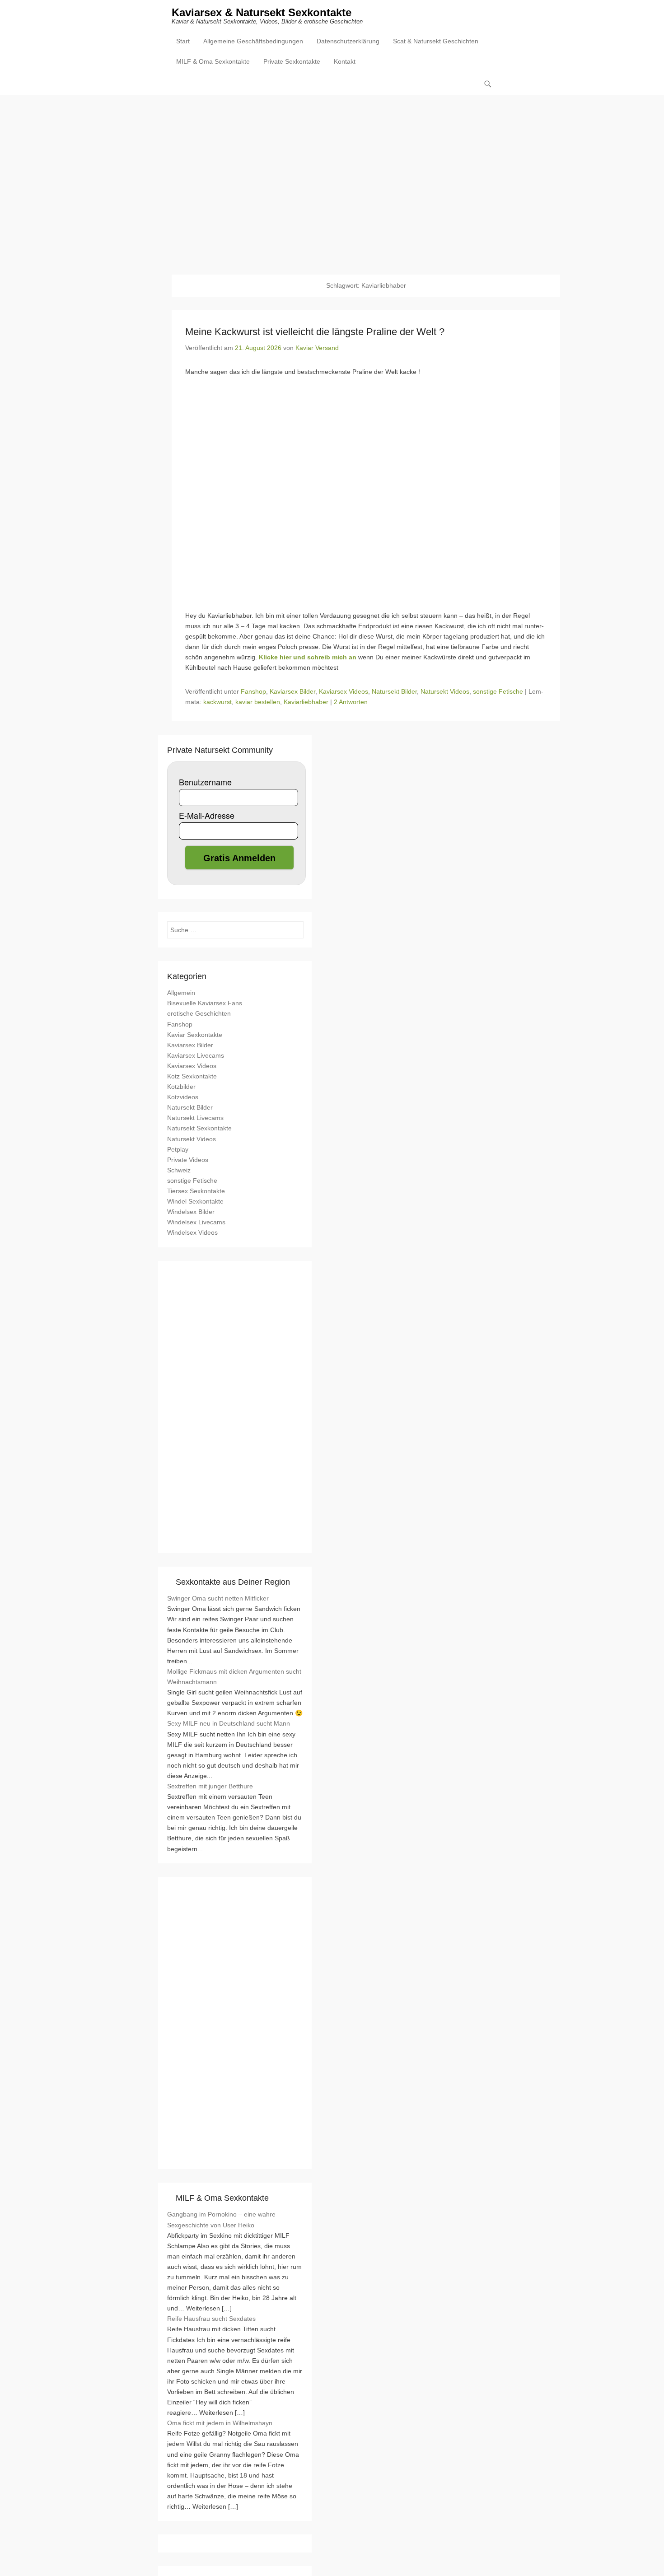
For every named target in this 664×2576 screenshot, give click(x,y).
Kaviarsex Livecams (196, 1055)
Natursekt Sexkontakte (199, 1128)
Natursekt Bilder (394, 691)
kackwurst (217, 702)
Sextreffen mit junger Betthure (210, 1786)
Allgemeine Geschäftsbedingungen (253, 41)
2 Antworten (351, 702)
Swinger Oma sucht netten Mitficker (218, 1598)
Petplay (178, 1149)
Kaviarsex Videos (344, 691)
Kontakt (345, 61)
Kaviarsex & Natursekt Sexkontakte (262, 12)
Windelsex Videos (192, 1232)
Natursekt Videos (445, 691)
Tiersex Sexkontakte (196, 1191)
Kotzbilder (181, 1087)
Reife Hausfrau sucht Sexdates (211, 2319)
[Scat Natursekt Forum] (235, 2155)
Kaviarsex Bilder (292, 691)
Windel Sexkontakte (195, 1201)
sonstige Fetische (498, 691)
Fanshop (253, 691)
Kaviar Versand (317, 348)
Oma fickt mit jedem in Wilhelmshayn (220, 2423)
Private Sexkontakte (292, 61)
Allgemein (181, 993)
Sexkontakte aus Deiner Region (233, 1582)
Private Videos (188, 1160)
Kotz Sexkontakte (192, 1076)
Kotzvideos (183, 1097)
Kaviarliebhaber (306, 702)
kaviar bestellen (258, 702)
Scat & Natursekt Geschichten (436, 41)
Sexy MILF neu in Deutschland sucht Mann (229, 1723)
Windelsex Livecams (196, 1222)
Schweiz (179, 1170)
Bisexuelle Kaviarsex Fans (205, 1003)
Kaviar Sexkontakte (195, 1035)
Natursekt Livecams (195, 1118)
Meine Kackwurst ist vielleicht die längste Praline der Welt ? (315, 332)
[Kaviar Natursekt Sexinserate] (332, 178)
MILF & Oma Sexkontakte (213, 61)
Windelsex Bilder (191, 1212)
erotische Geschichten (199, 1013)
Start (183, 41)
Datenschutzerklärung (348, 41)
